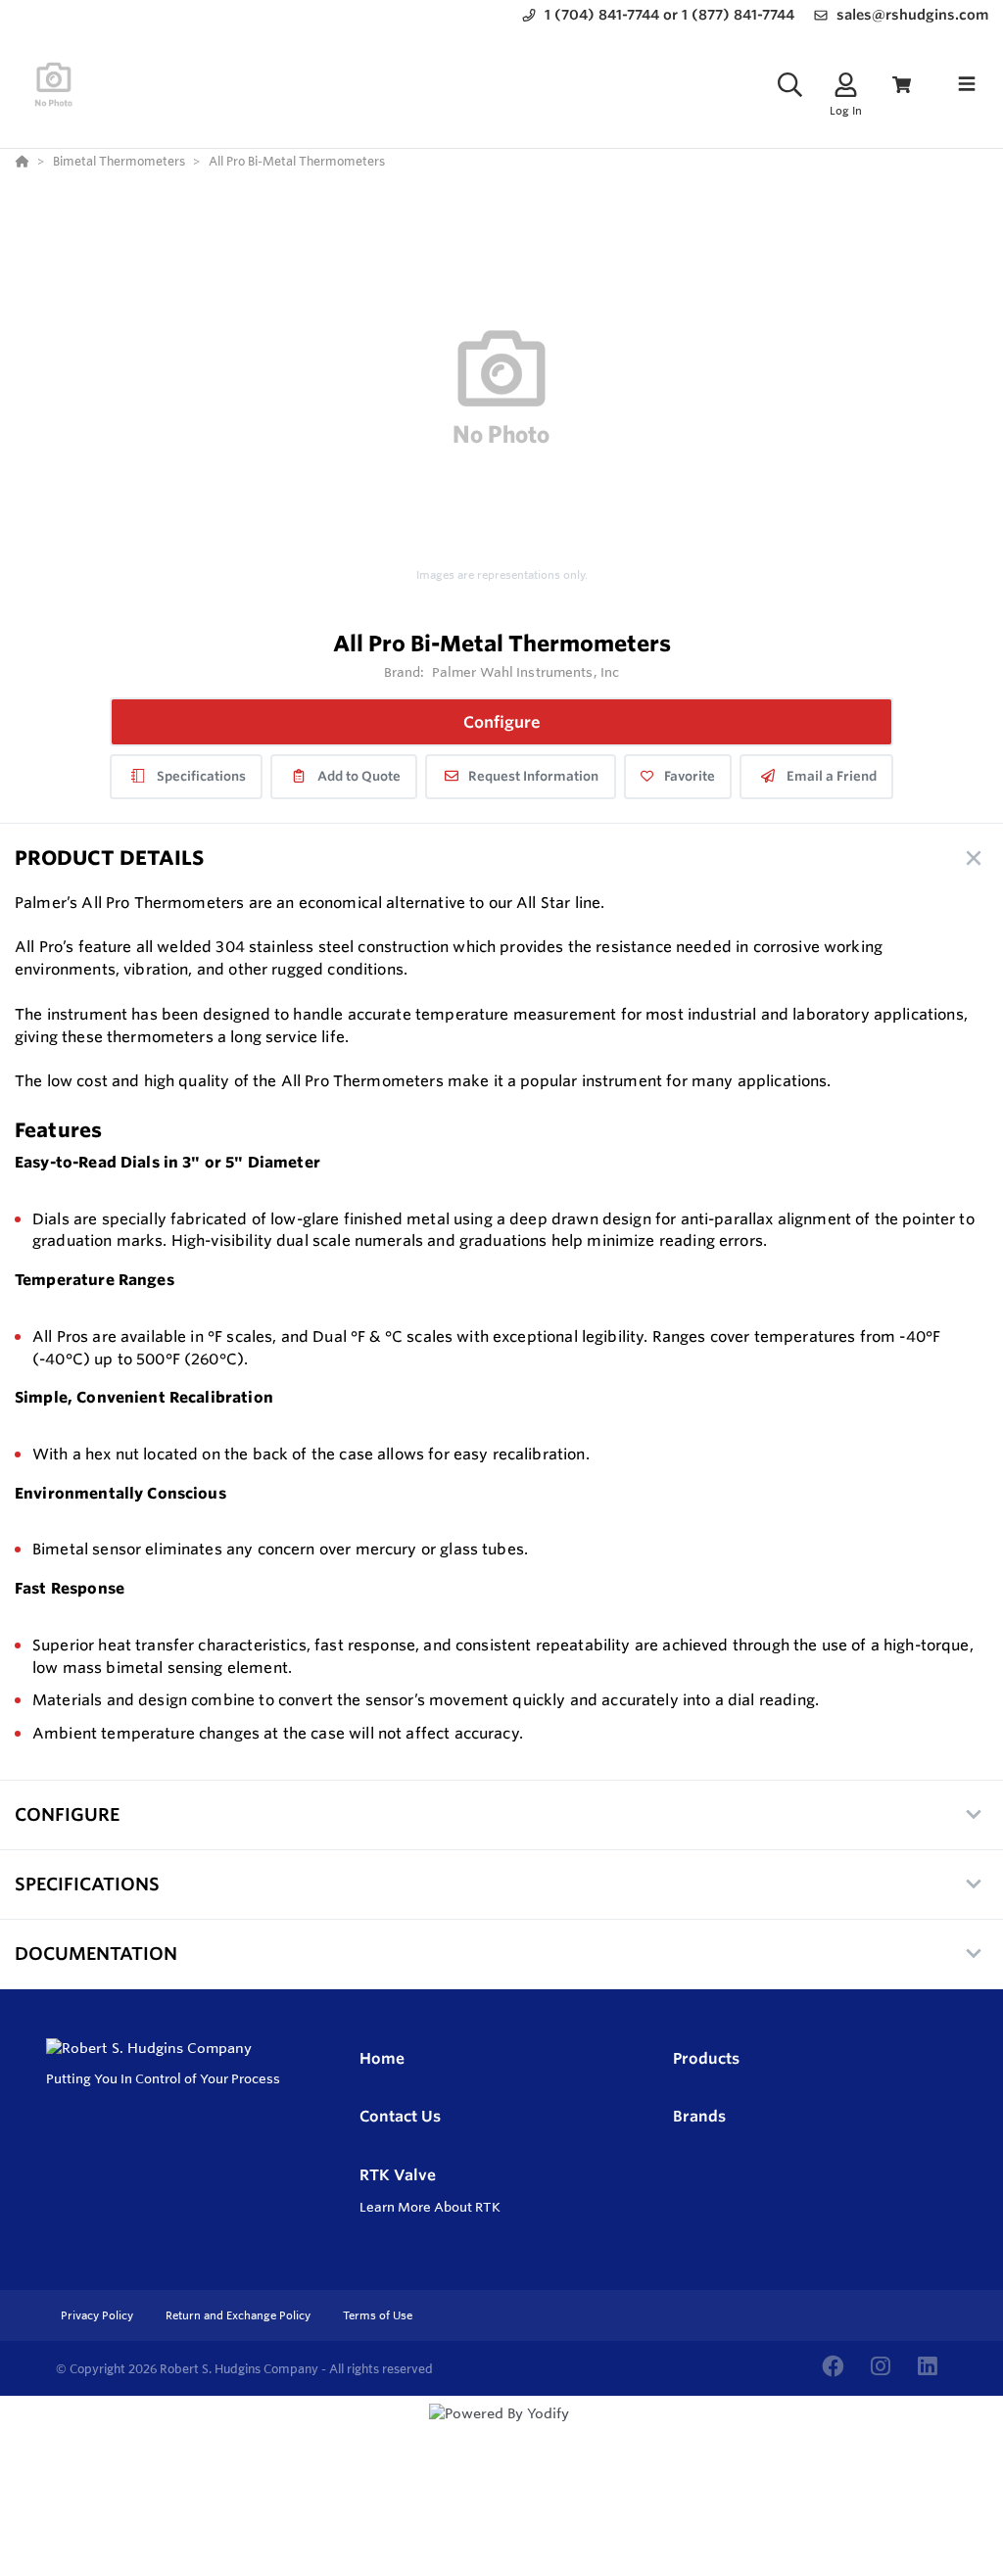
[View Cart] (902, 85)
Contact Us (400, 2116)
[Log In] (846, 85)
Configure (502, 722)
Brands (699, 2116)
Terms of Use (378, 2315)
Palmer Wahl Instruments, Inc (526, 672)
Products (706, 2058)
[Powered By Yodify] (501, 2431)
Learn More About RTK (430, 2207)
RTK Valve (398, 2175)
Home (382, 2058)
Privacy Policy (98, 2315)
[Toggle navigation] (967, 84)
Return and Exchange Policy (239, 2315)
